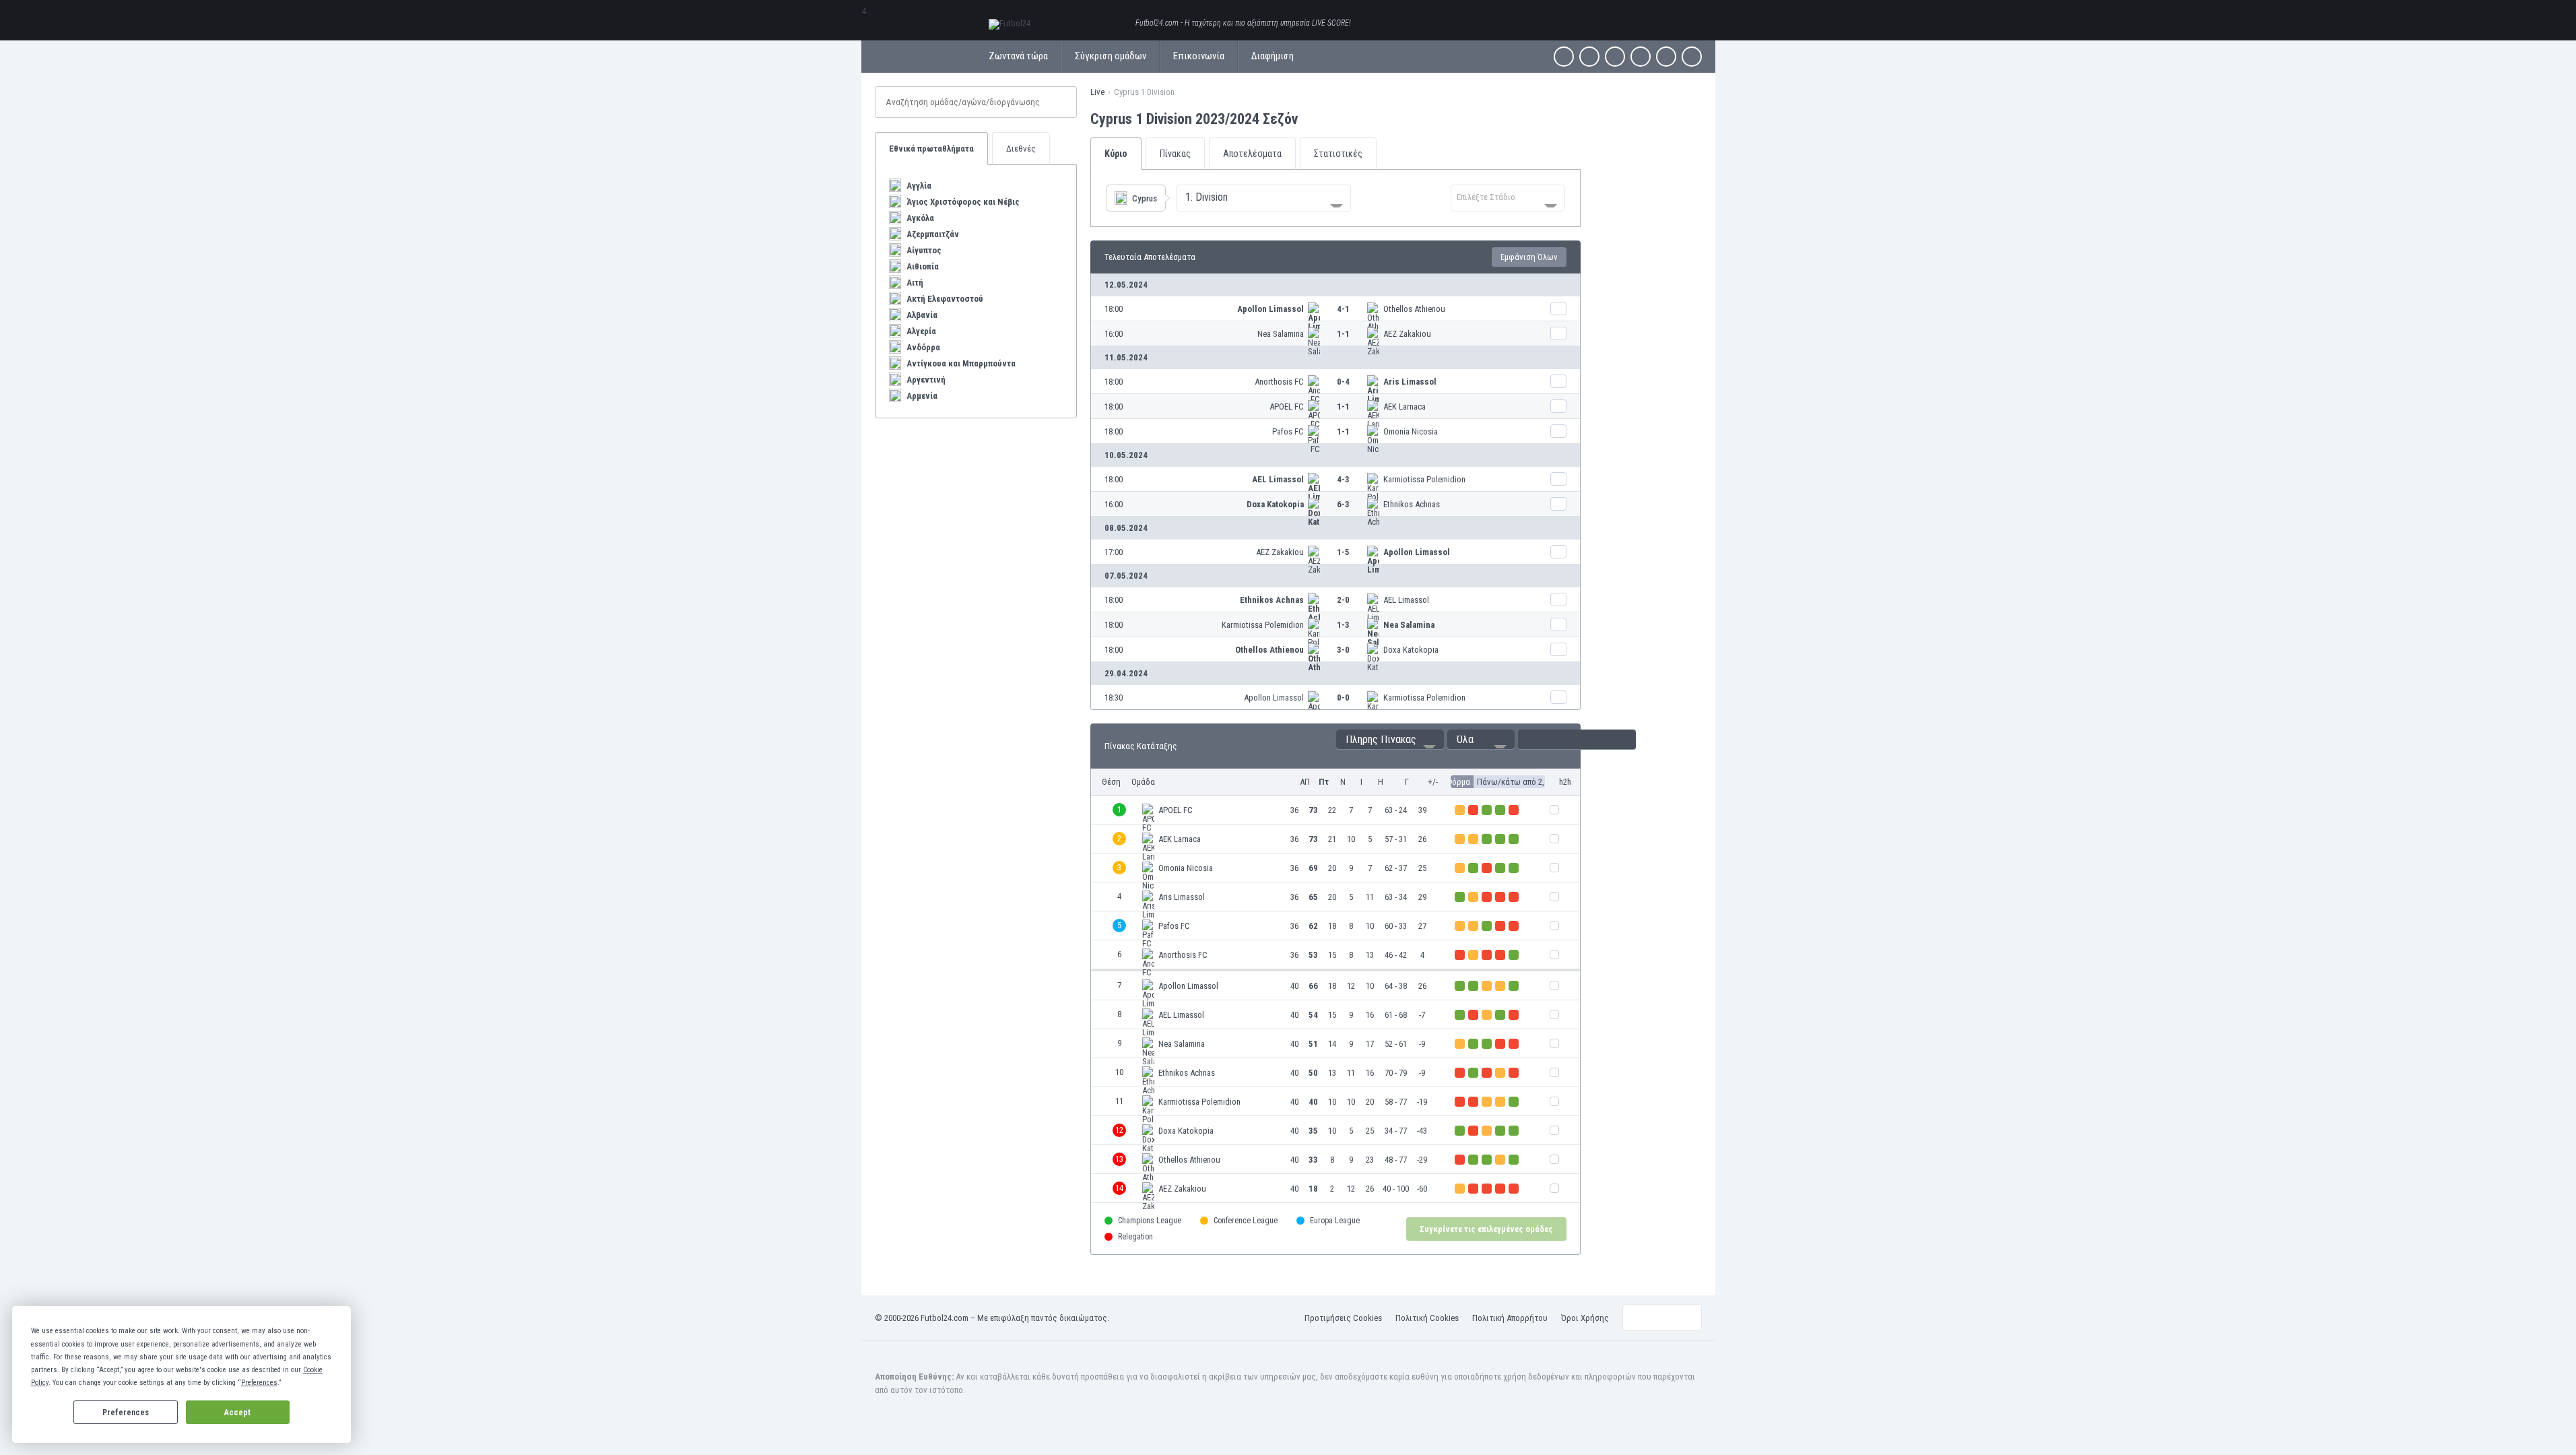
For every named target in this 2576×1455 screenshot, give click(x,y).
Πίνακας (1175, 154)
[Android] (1666, 57)
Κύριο (1116, 154)
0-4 (1343, 382)
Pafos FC (1288, 431)
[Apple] (1641, 57)
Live (1097, 92)
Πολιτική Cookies (1427, 1318)
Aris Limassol (1410, 382)
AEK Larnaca (1405, 407)
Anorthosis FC (1279, 382)
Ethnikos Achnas (1412, 504)
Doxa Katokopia (1275, 504)
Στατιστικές (1338, 154)
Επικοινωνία (1199, 56)
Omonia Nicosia (1411, 431)
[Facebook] (1564, 57)
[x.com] (1589, 57)
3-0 (1343, 650)
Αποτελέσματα (1252, 154)
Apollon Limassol (1270, 309)
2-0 (1343, 600)
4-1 (1343, 309)
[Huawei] (1692, 57)
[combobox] (1263, 198)
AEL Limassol (1278, 479)
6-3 (1343, 504)
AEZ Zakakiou (1407, 334)
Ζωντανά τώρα (1018, 56)
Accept (237, 1413)
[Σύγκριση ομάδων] (1558, 309)
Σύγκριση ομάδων (1111, 56)
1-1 (1343, 334)
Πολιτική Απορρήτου (1510, 1318)
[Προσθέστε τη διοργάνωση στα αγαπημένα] (1310, 119)
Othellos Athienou (1414, 309)
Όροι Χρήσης (1585, 1318)
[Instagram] (1615, 57)
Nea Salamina (1281, 334)
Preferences (126, 1413)
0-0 (1343, 698)
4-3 (1343, 479)
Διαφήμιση (1273, 56)
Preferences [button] (259, 1383)
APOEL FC (1287, 407)
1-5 (1343, 552)
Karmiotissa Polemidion (1424, 479)
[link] (1335, 309)
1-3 (1343, 625)
